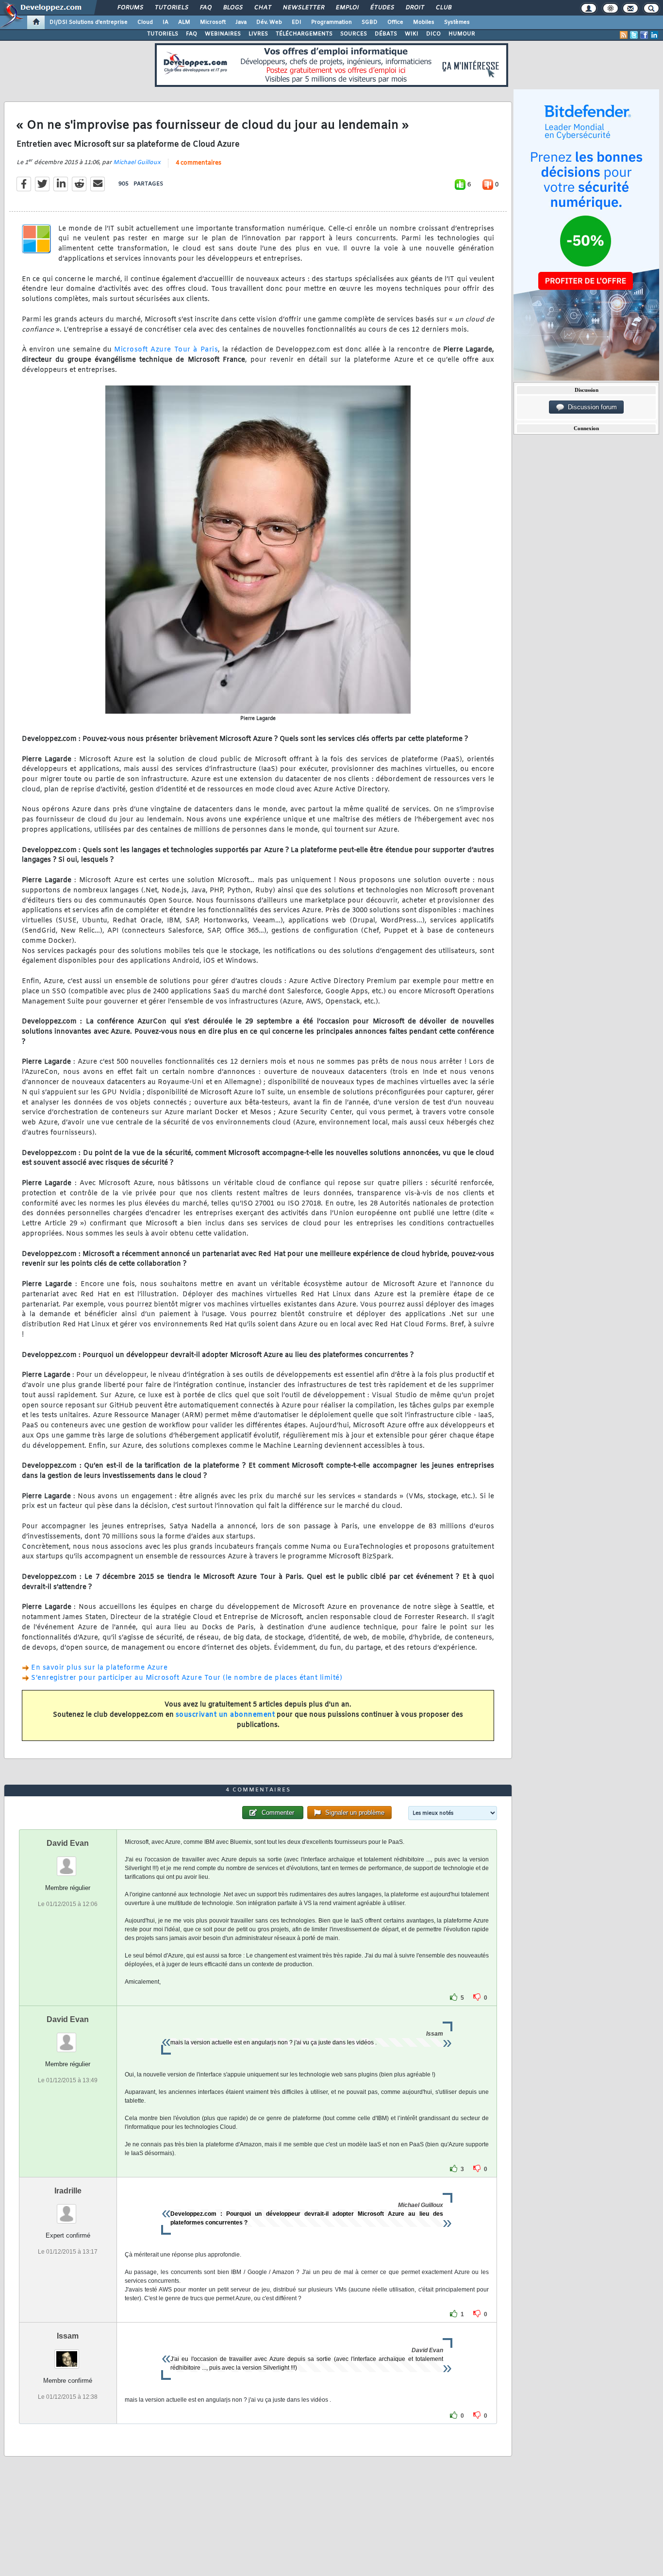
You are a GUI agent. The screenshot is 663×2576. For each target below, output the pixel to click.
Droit (414, 8)
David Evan (68, 1843)
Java (241, 22)
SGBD (370, 22)
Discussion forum (590, 407)
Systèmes (457, 22)
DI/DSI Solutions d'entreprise (89, 22)
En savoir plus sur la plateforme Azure (99, 1668)
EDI (297, 22)
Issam (68, 2336)
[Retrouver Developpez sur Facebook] (644, 35)
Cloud (145, 22)
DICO (433, 34)
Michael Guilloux (137, 163)
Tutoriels (171, 8)
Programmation (331, 22)
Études (382, 8)
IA (166, 22)
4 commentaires (199, 163)
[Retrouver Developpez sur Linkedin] (654, 35)
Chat (262, 8)
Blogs (232, 8)
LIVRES (258, 34)
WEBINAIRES (223, 34)
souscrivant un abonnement (225, 1715)
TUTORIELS (163, 34)
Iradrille (68, 2191)
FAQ (205, 8)
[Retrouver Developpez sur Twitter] (634, 35)
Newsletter (303, 8)
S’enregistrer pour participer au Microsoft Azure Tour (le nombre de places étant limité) (187, 1678)
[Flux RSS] (624, 35)
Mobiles (424, 22)
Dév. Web (269, 22)
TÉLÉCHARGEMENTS (304, 34)
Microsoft (213, 22)
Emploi (347, 8)
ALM (184, 22)
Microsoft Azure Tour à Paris (166, 350)
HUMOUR (462, 34)
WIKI (412, 34)
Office (395, 22)
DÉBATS (386, 34)
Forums (130, 8)
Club (443, 8)
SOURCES (354, 34)
